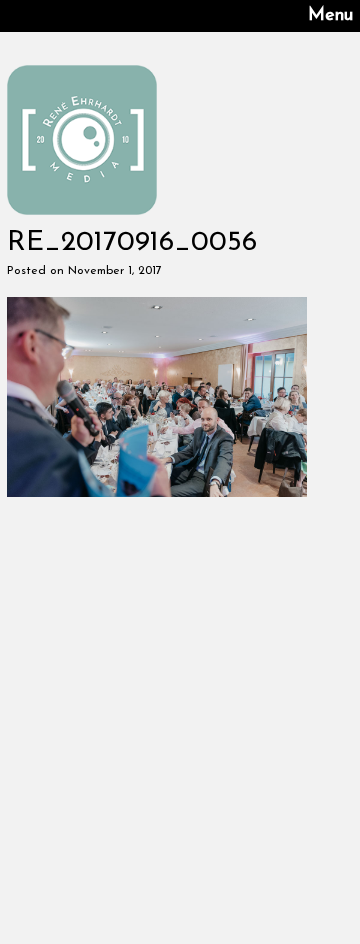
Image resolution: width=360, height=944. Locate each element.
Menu (330, 16)
